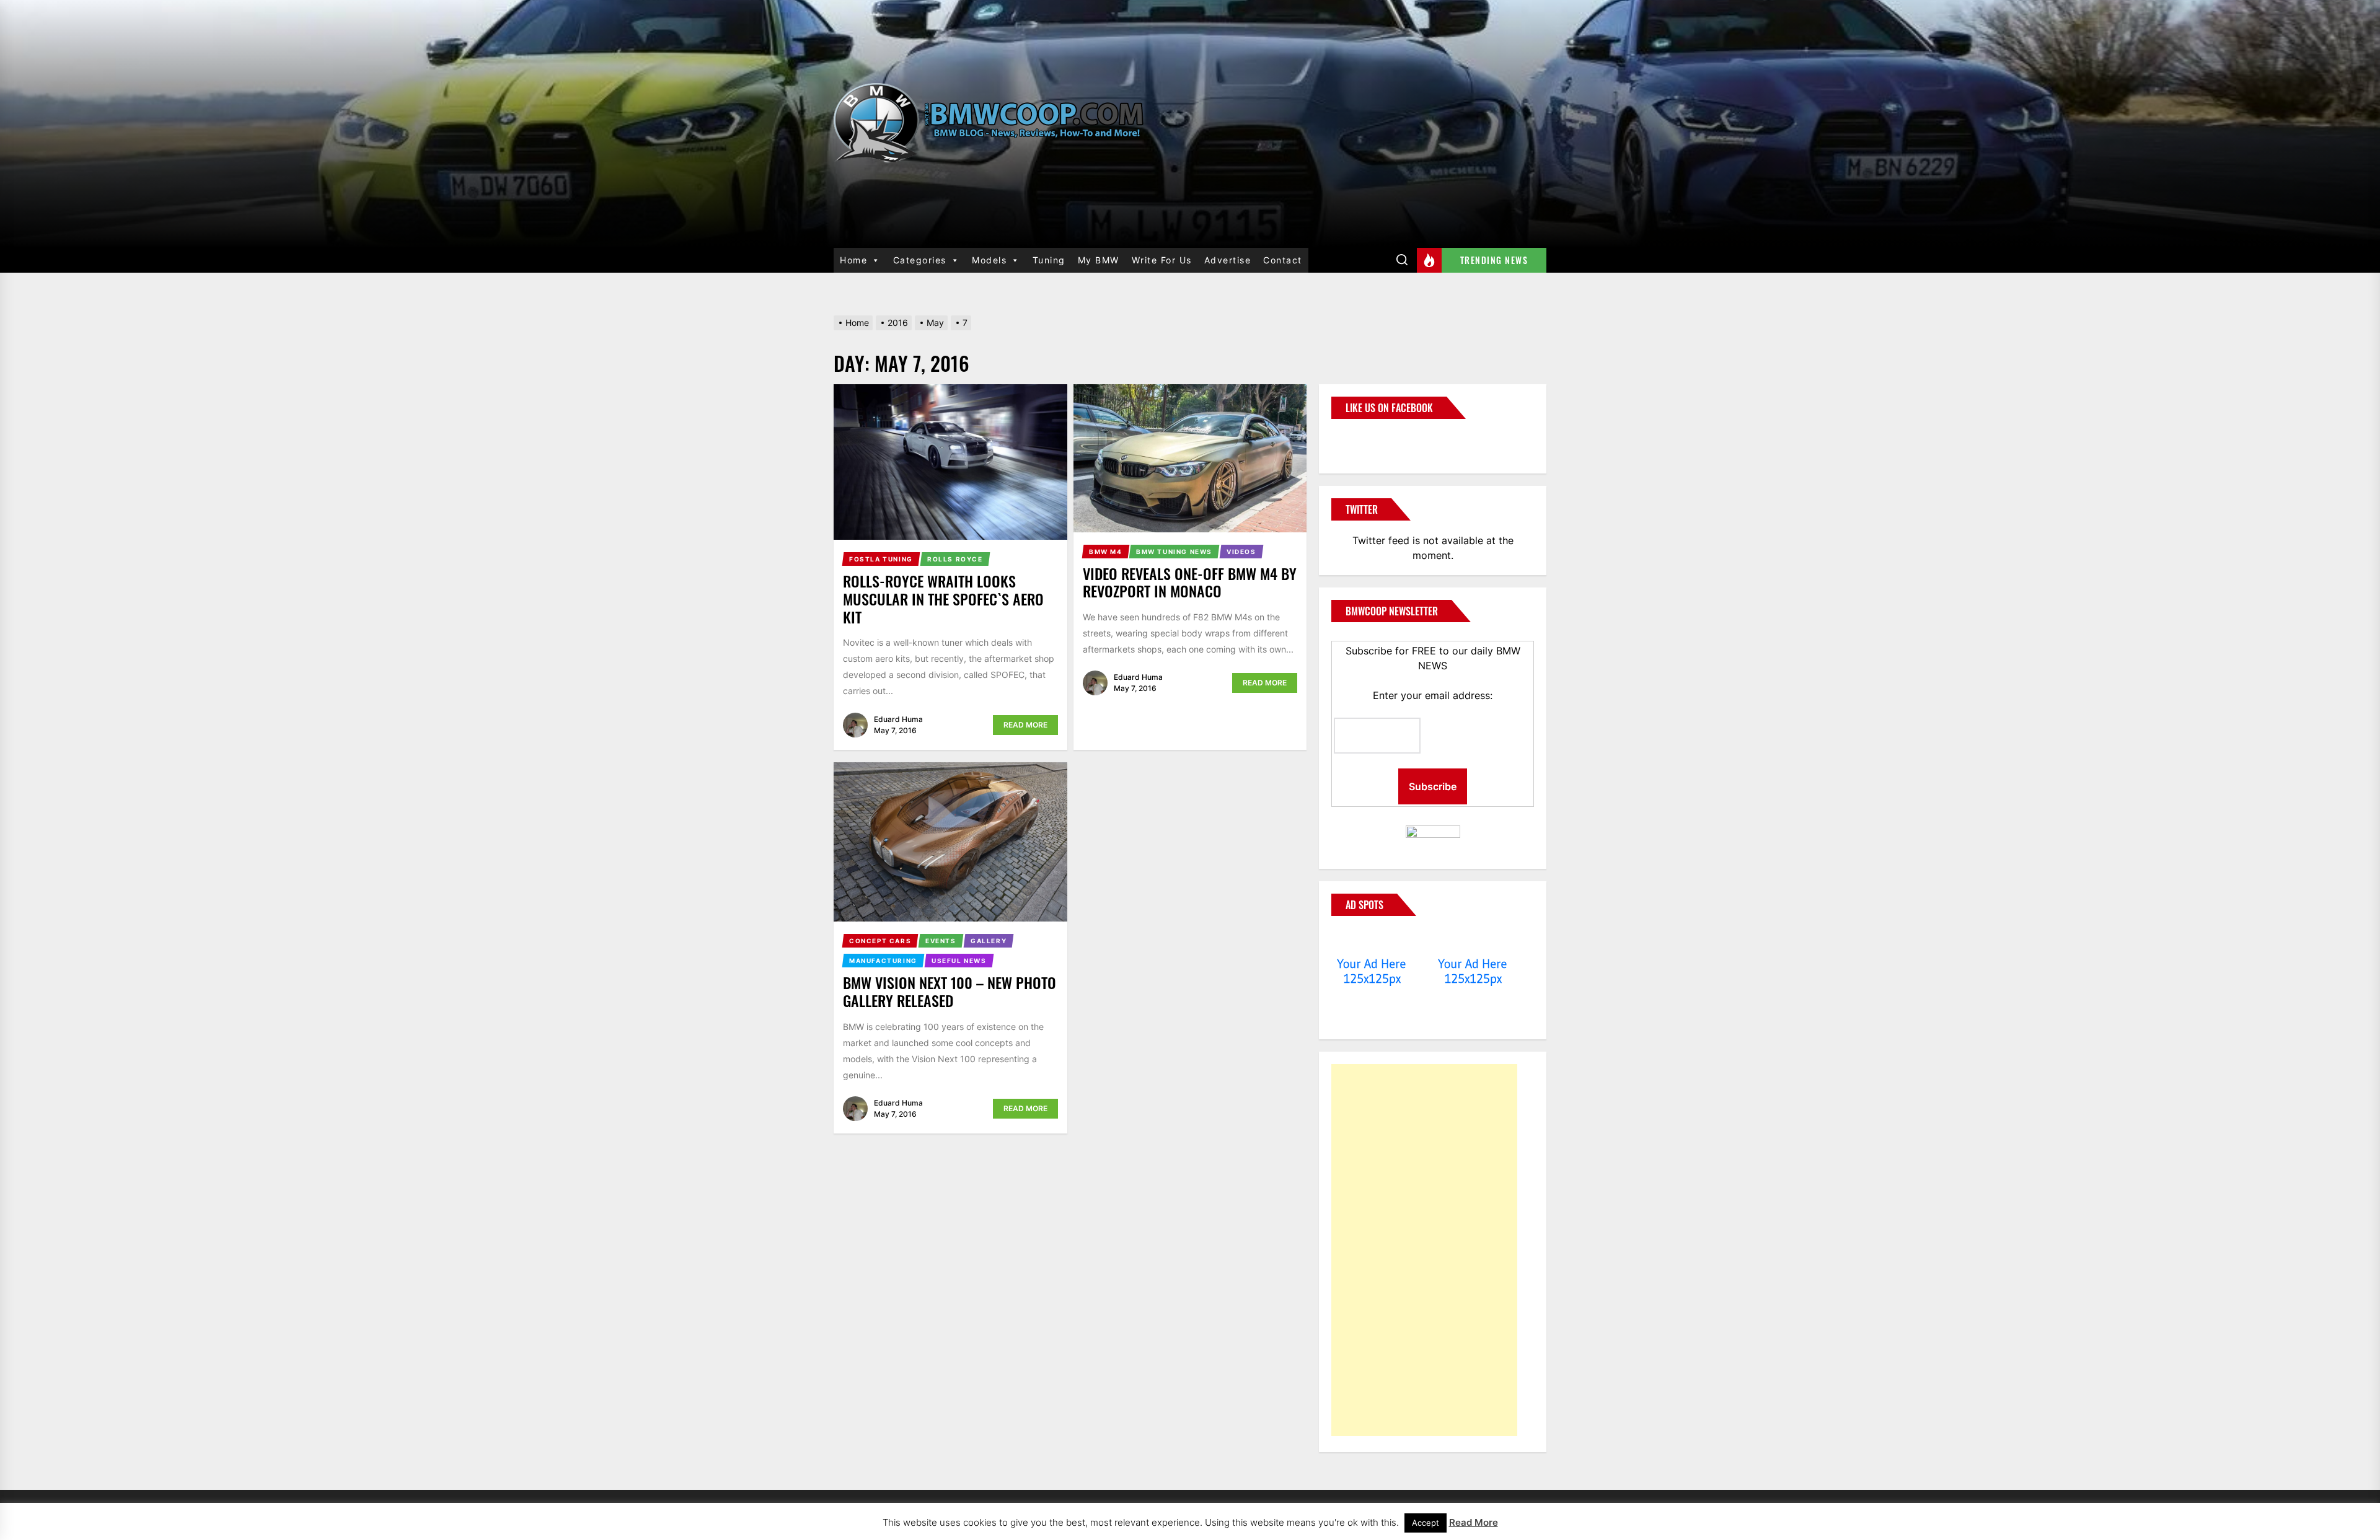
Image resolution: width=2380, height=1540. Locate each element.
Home (853, 260)
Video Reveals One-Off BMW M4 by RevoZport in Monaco (1190, 582)
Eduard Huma (898, 719)
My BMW (1099, 260)
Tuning (1049, 260)
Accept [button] (1426, 1523)
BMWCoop (1371, 439)
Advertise (1228, 260)
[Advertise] (1372, 940)
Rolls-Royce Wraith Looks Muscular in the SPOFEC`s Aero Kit (943, 599)
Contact (1283, 260)
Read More (1025, 725)
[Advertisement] (1424, 1250)
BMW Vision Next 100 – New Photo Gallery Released (950, 991)
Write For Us (1162, 260)
